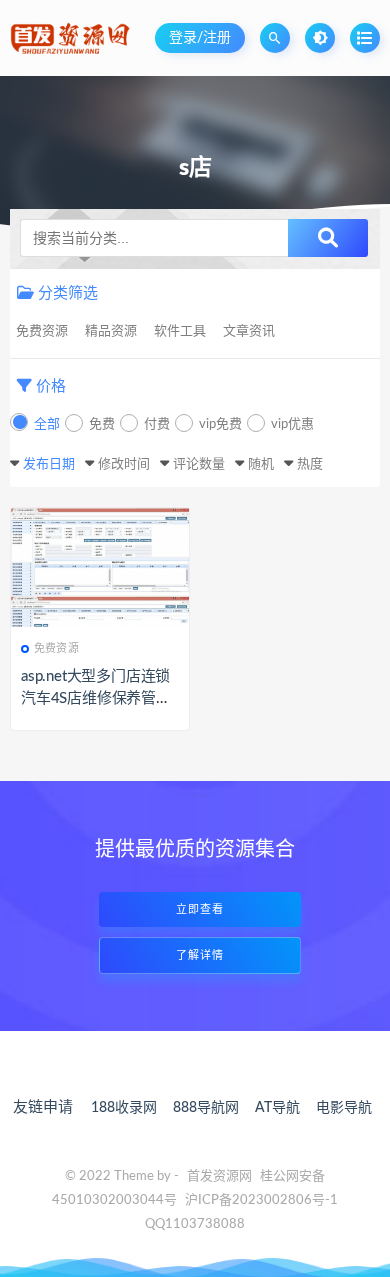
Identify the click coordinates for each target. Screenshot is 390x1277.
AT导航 (277, 1108)
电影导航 (344, 1108)
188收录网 (124, 1108)
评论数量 (199, 464)
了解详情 (200, 955)
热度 (310, 464)
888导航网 (206, 1108)
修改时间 (124, 464)
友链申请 (43, 1107)
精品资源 (111, 331)
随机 (261, 464)
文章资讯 (249, 331)
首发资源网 (219, 1176)
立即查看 (200, 909)
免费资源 (42, 331)
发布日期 (49, 464)
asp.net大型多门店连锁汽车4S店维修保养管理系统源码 (96, 698)
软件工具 (180, 331)
